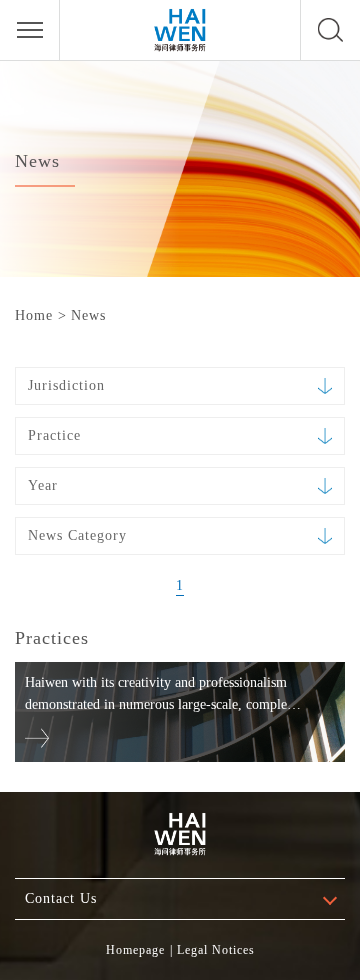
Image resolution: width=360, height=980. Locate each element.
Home (34, 315)
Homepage (135, 950)
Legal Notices (216, 950)
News (88, 315)
